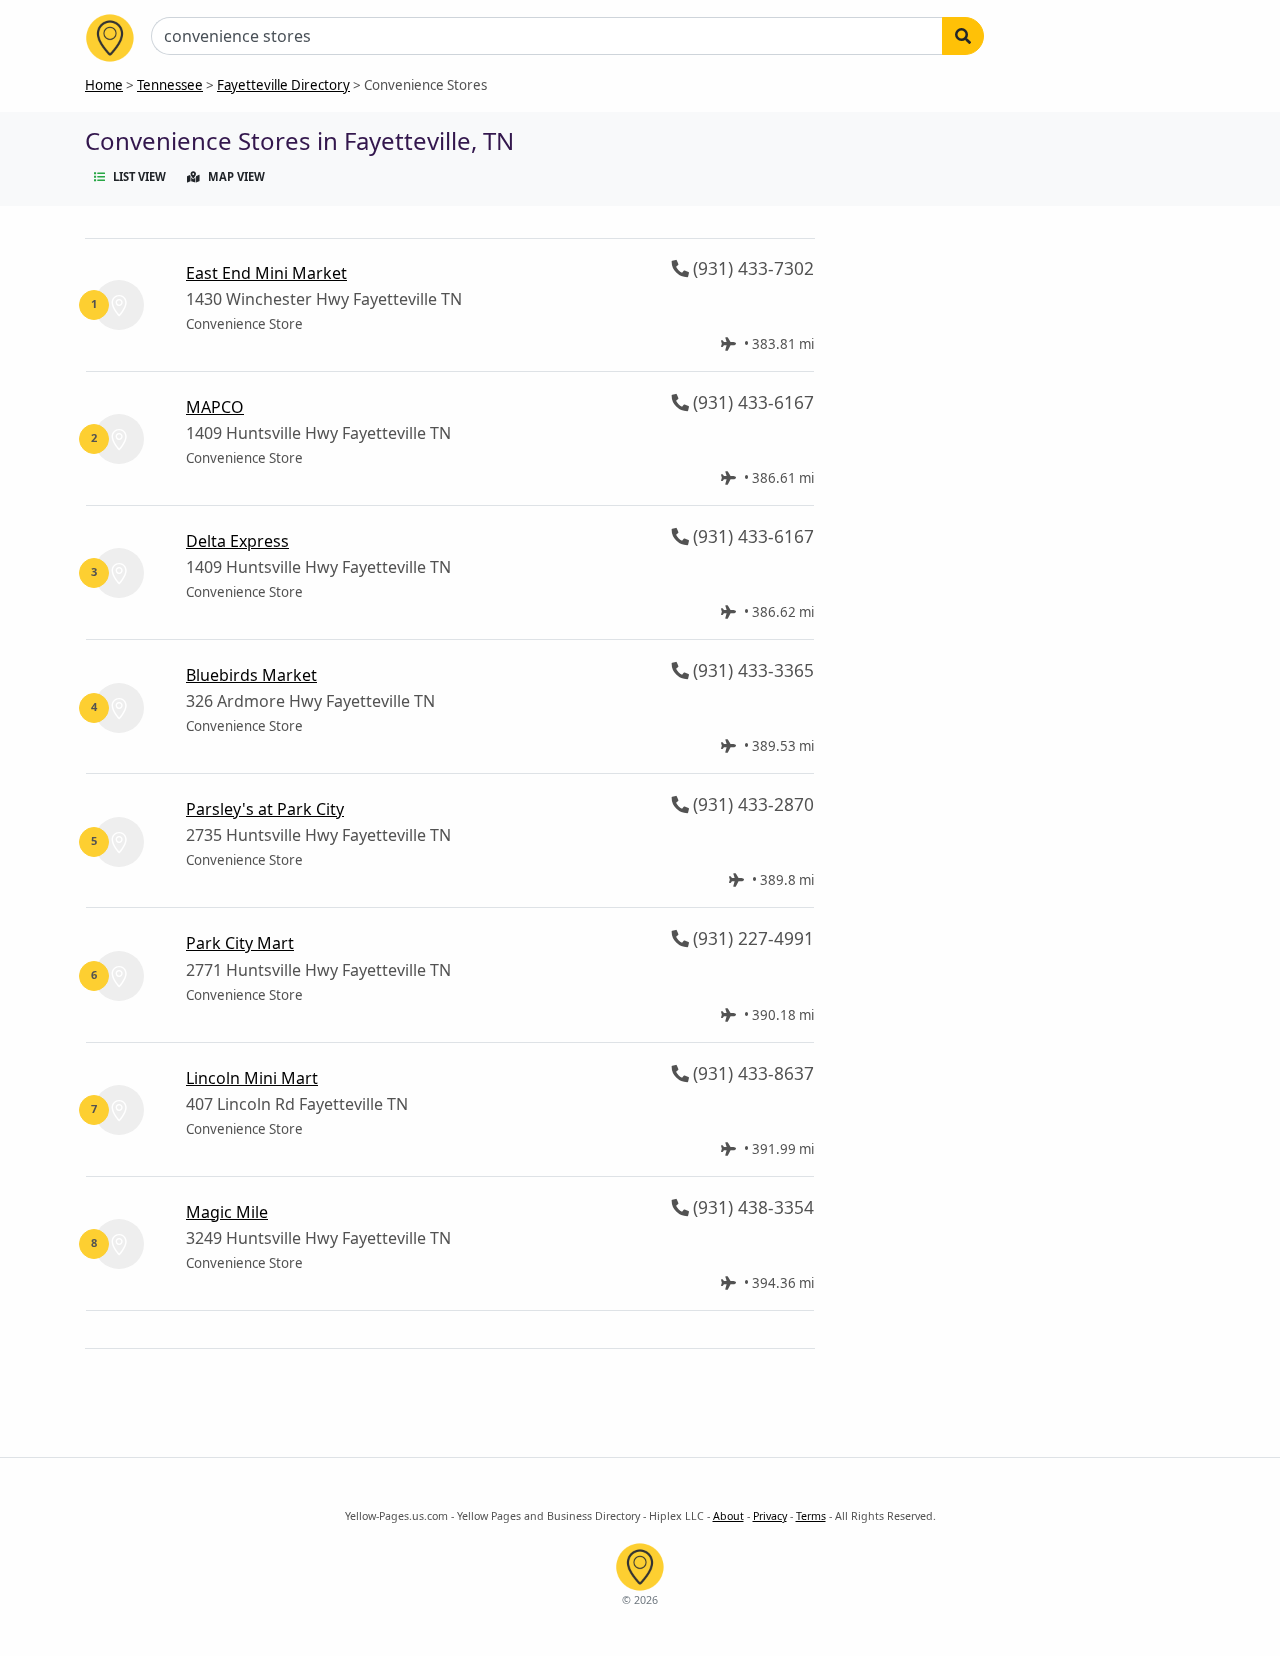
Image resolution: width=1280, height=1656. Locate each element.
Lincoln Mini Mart (252, 1078)
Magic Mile (227, 1212)
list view (139, 176)
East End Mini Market (266, 273)
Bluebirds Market (251, 675)
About (728, 1516)
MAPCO (215, 407)
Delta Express (237, 541)
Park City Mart (240, 943)
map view (236, 176)
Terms (811, 1516)
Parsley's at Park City (265, 809)
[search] (963, 36)
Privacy (770, 1516)
